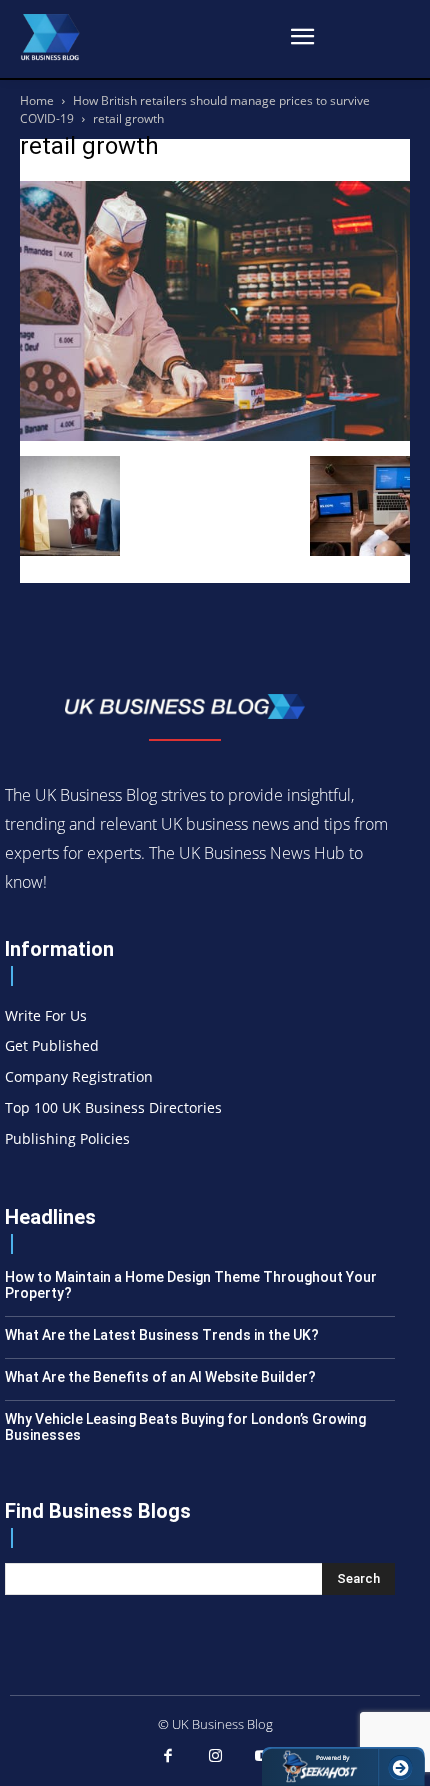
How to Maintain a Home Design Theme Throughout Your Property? (191, 1285)
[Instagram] (215, 1757)
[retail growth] (215, 435)
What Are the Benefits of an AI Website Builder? (160, 1377)
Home (37, 100)
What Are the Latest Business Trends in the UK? (162, 1335)
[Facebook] (168, 1757)
